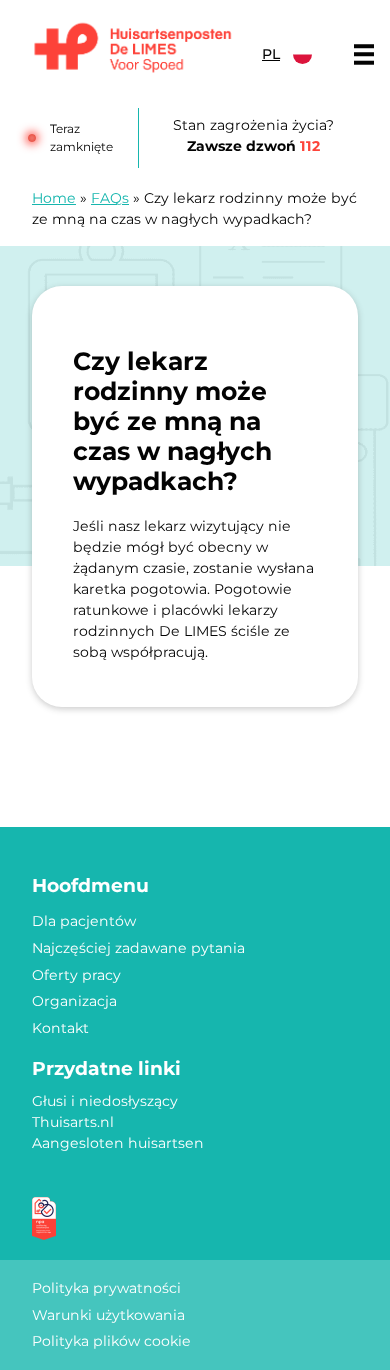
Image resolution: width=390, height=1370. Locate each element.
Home (54, 198)
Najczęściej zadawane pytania (138, 948)
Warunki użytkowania (108, 1315)
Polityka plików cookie (111, 1341)
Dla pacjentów (84, 921)
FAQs (110, 198)
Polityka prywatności (106, 1288)
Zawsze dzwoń (253, 146)
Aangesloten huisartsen (118, 1143)
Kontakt (60, 1028)
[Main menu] (364, 54)
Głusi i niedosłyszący (105, 1101)
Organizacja (74, 1001)
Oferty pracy (76, 975)
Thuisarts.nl (73, 1122)
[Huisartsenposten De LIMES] (133, 49)
